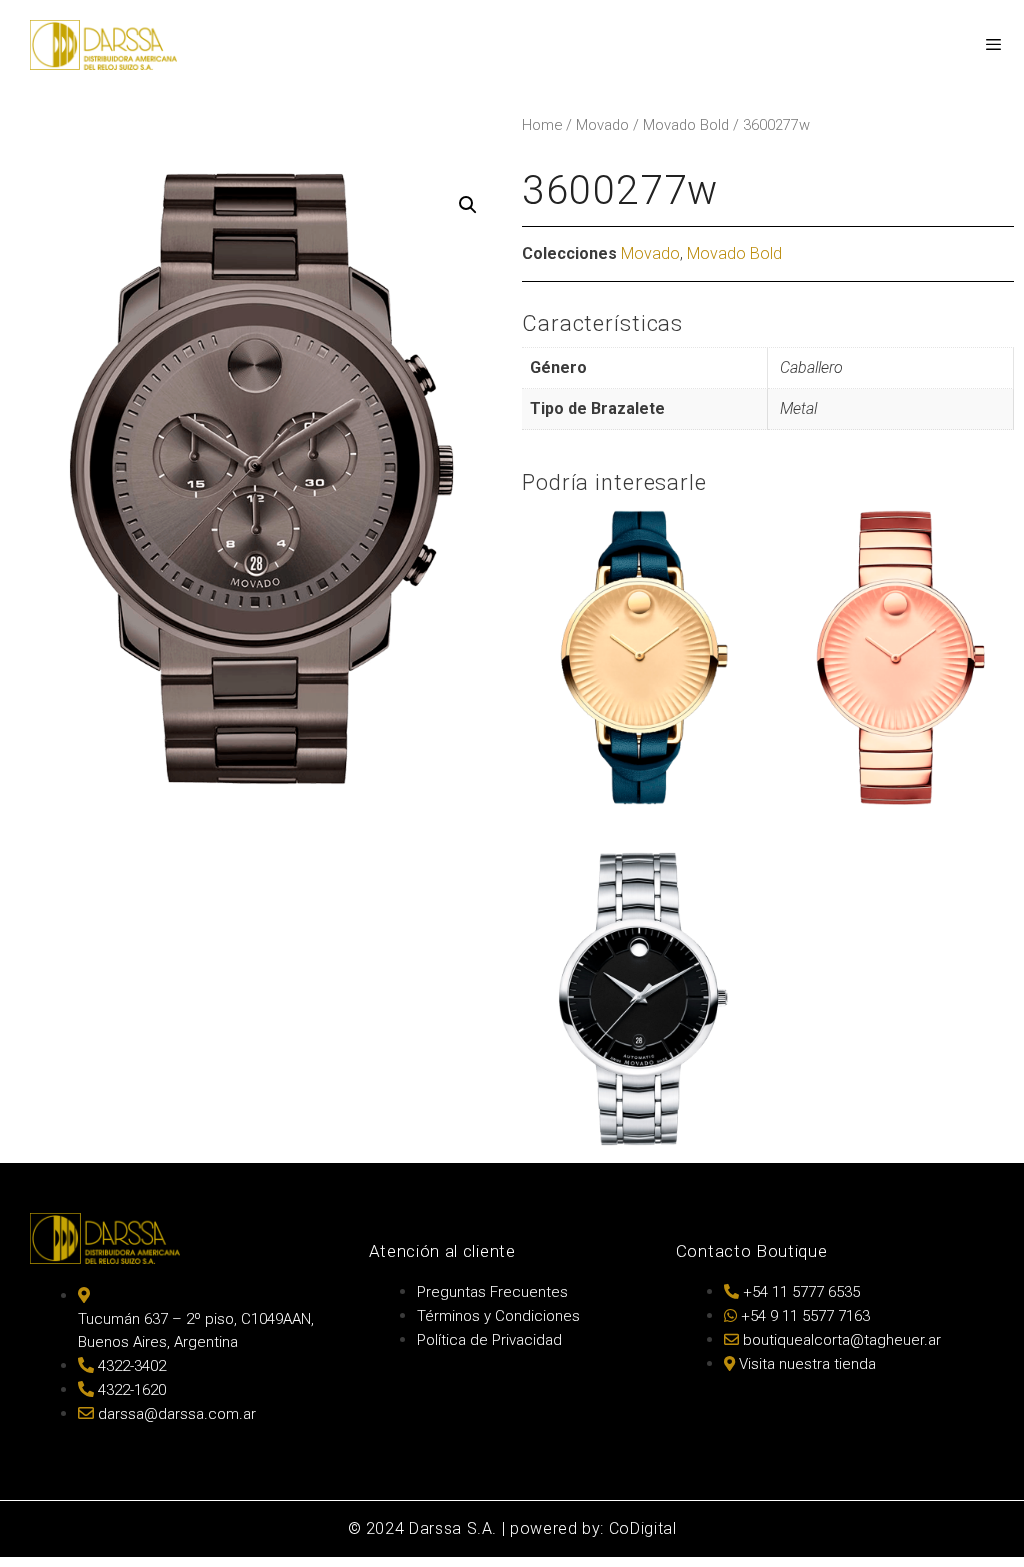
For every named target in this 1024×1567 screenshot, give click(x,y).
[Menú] (992, 45)
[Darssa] (103, 45)
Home (542, 125)
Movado (602, 125)
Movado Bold (686, 125)
